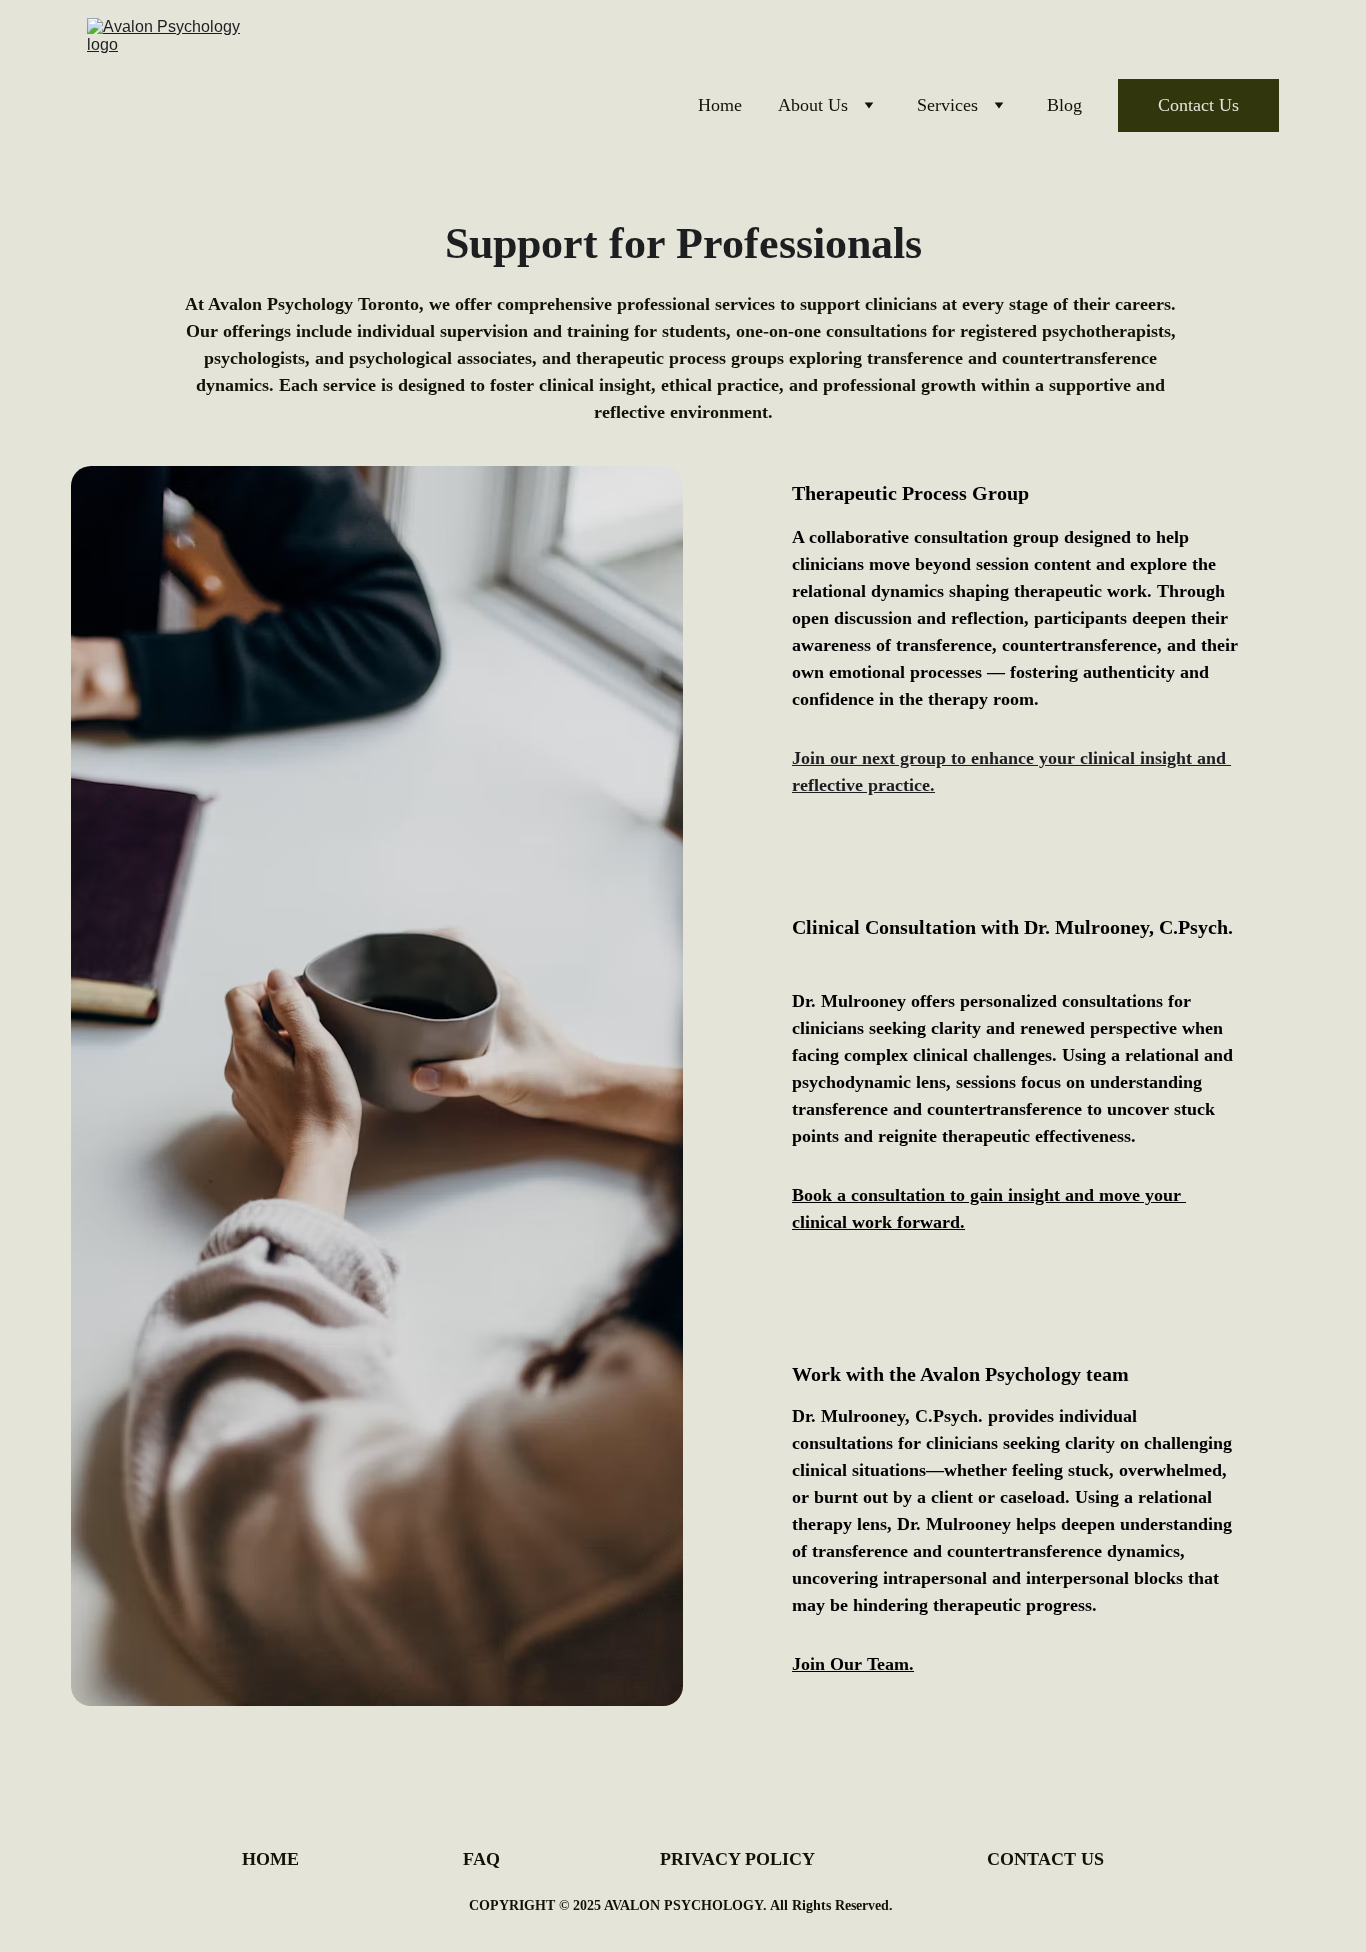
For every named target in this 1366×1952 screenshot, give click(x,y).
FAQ (481, 1859)
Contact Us (1198, 105)
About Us (813, 105)
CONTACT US (1045, 1859)
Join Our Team (850, 1664)
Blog (1064, 105)
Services (947, 105)
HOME (270, 1859)
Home (720, 105)
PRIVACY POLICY (737, 1859)
